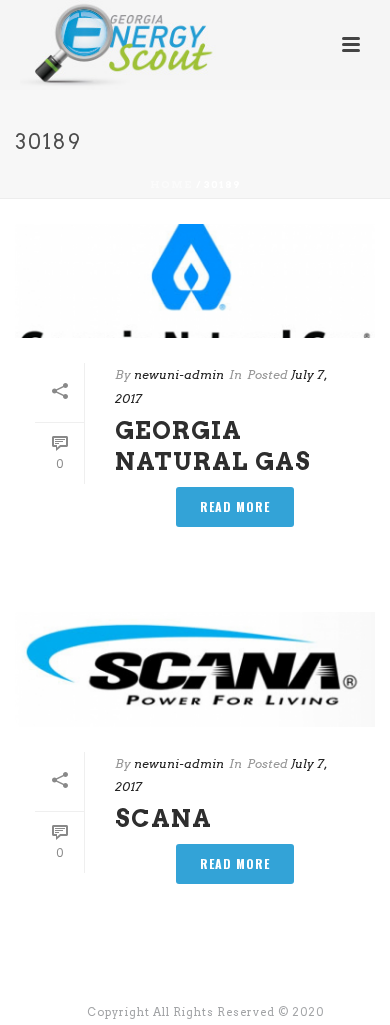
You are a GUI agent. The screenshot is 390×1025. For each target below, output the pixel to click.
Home (171, 184)
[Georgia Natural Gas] (195, 281)
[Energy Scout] (99, 45)
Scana (163, 818)
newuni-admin (179, 374)
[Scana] (195, 669)
